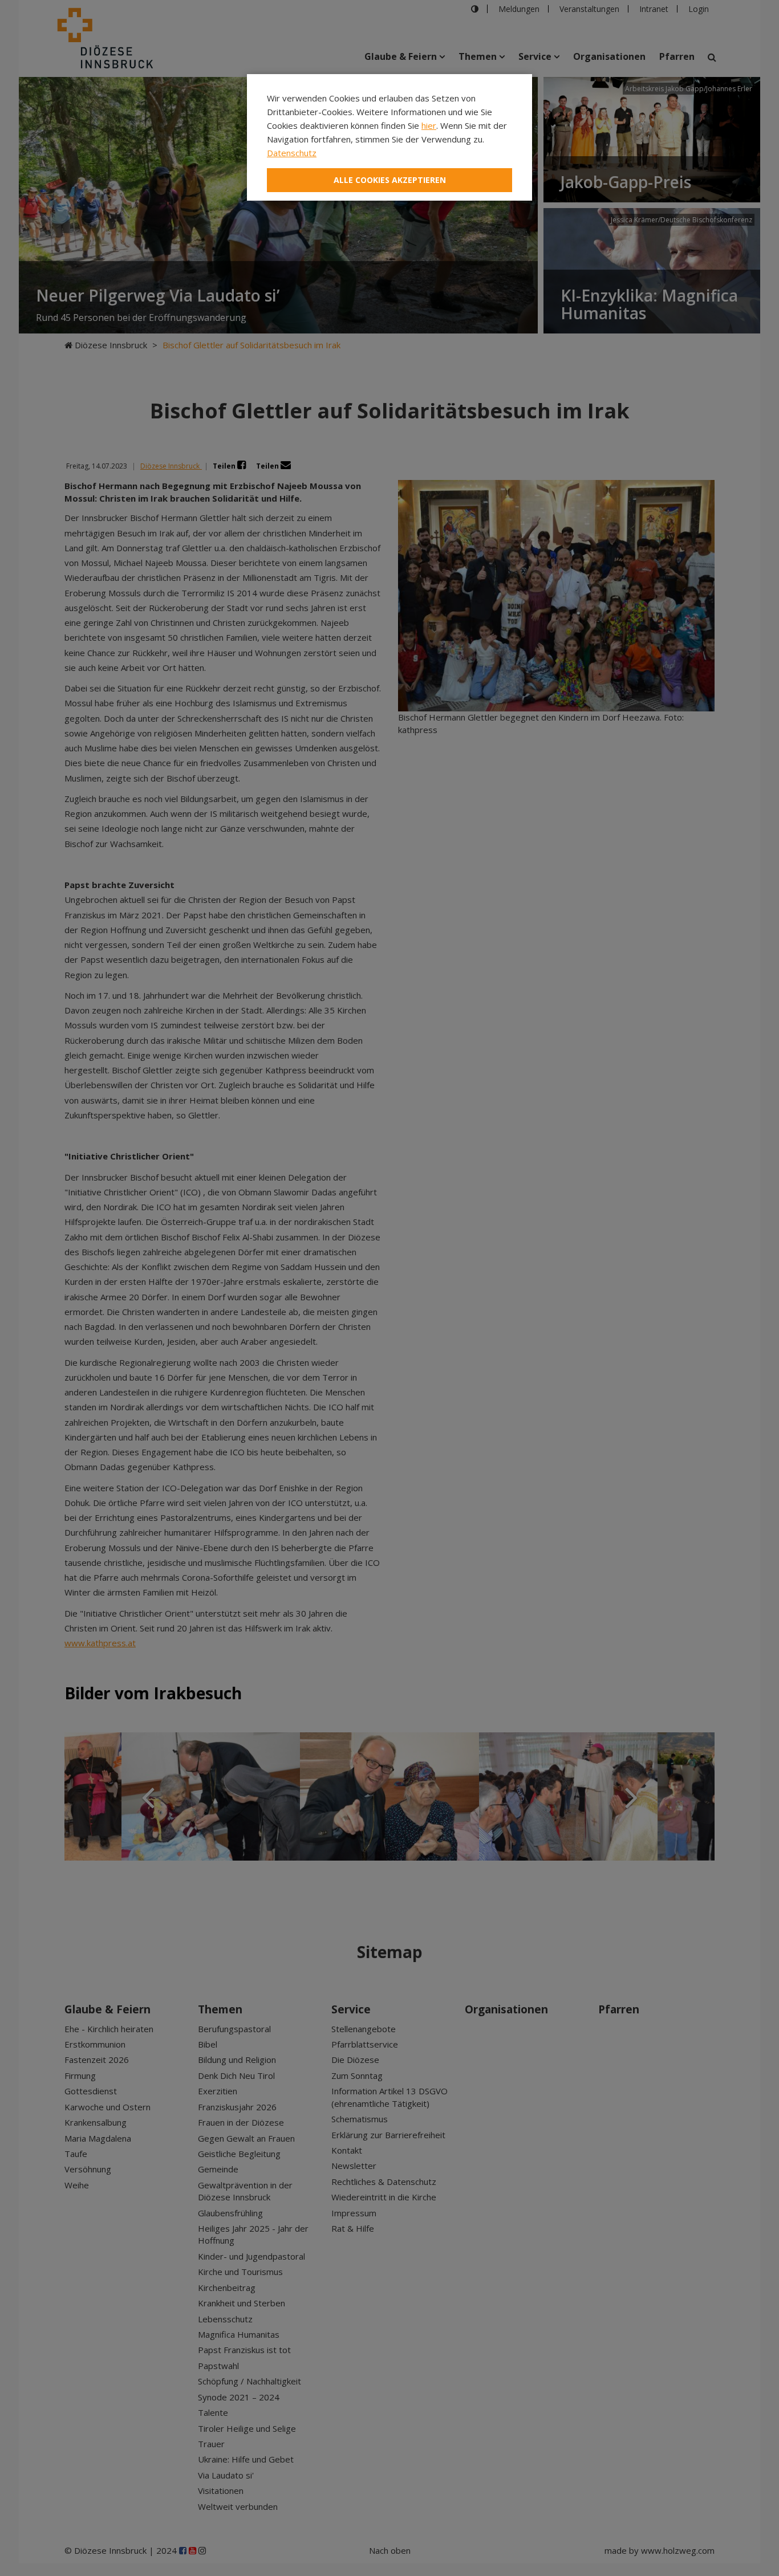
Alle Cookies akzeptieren (390, 180)
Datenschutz (292, 153)
